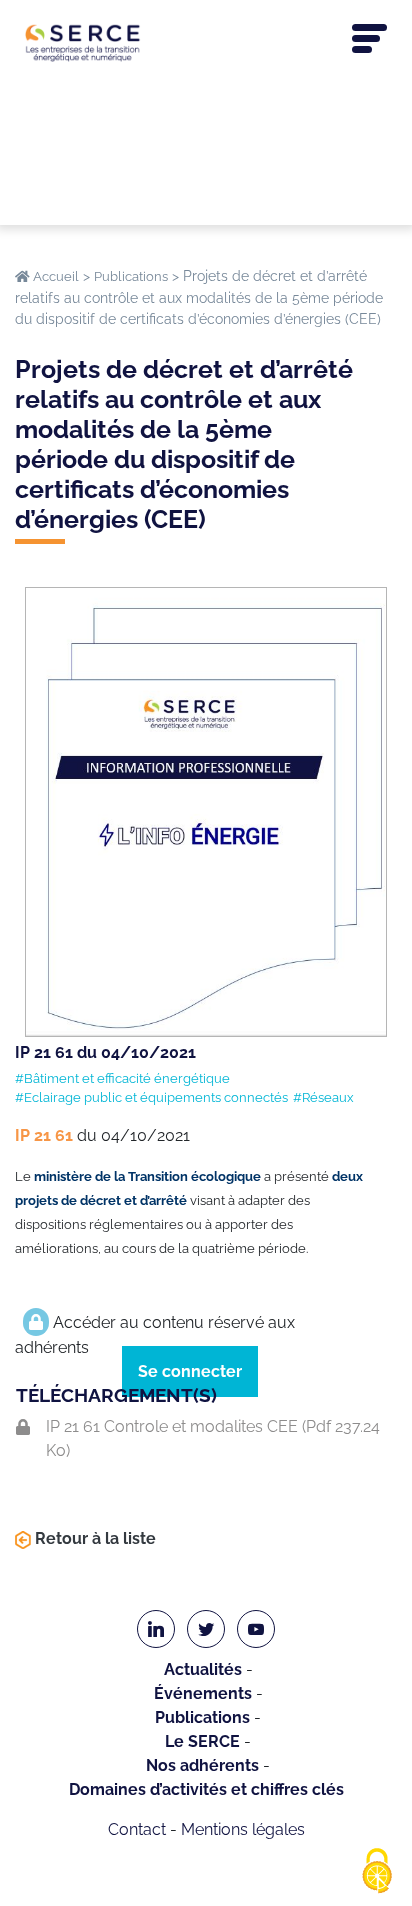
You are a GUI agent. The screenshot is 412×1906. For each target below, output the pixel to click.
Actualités (203, 1669)
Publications (202, 1717)
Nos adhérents (202, 1765)
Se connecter (190, 1371)
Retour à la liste (93, 1538)
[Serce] (206, 42)
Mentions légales (243, 1829)
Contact (137, 1829)
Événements (203, 1693)
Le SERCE (202, 1741)
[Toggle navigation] (369, 39)
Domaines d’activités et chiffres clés (206, 1789)
